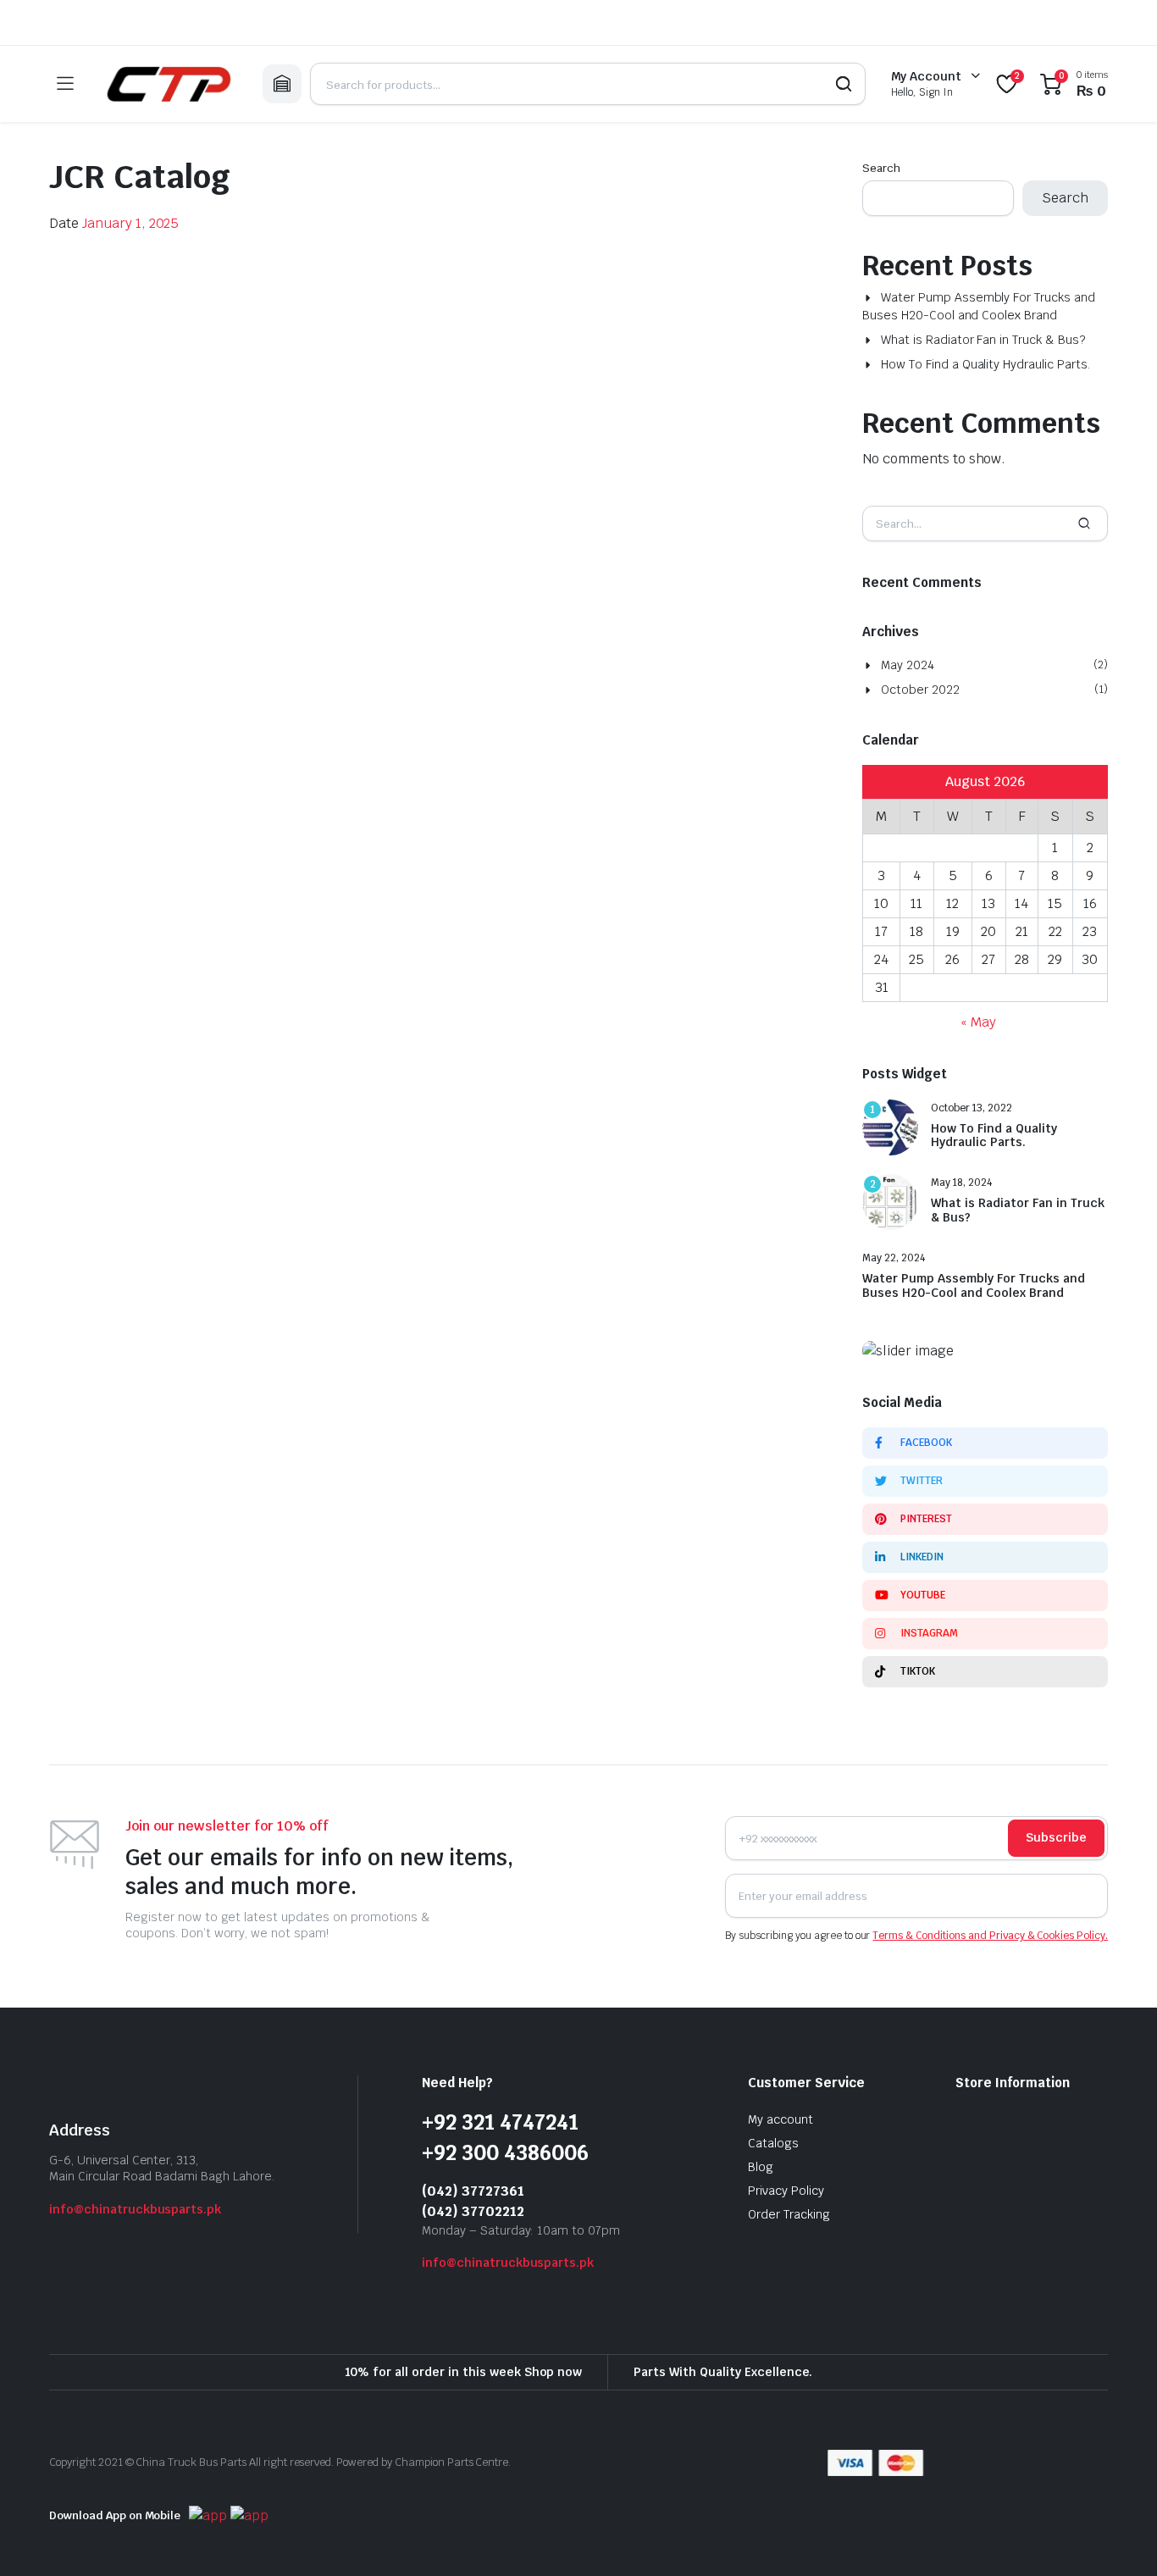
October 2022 (920, 690)
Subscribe (1056, 1837)
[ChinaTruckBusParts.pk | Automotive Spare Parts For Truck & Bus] (168, 84)
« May (978, 1022)
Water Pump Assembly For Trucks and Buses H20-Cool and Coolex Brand (979, 306)
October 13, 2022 (972, 1108)
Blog (761, 2167)
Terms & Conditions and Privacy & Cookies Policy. (990, 1936)
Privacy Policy (786, 2191)
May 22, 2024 (894, 1258)
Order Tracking (789, 2214)
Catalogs (773, 2143)
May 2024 (908, 665)
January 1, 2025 (131, 223)
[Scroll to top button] (1119, 2538)
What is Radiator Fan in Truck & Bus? (983, 340)
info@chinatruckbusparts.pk (135, 2209)
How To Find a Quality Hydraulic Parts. (985, 364)
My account (781, 2119)
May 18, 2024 (961, 1183)
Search (881, 168)
